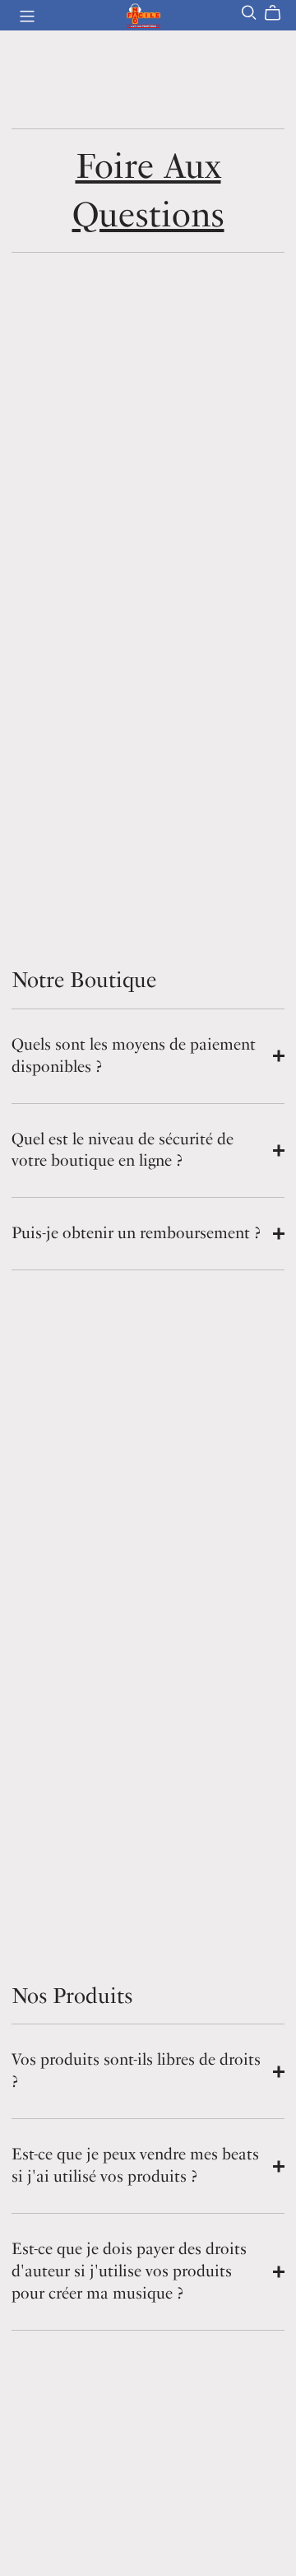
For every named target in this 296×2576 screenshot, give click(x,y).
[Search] (249, 13)
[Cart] (279, 13)
